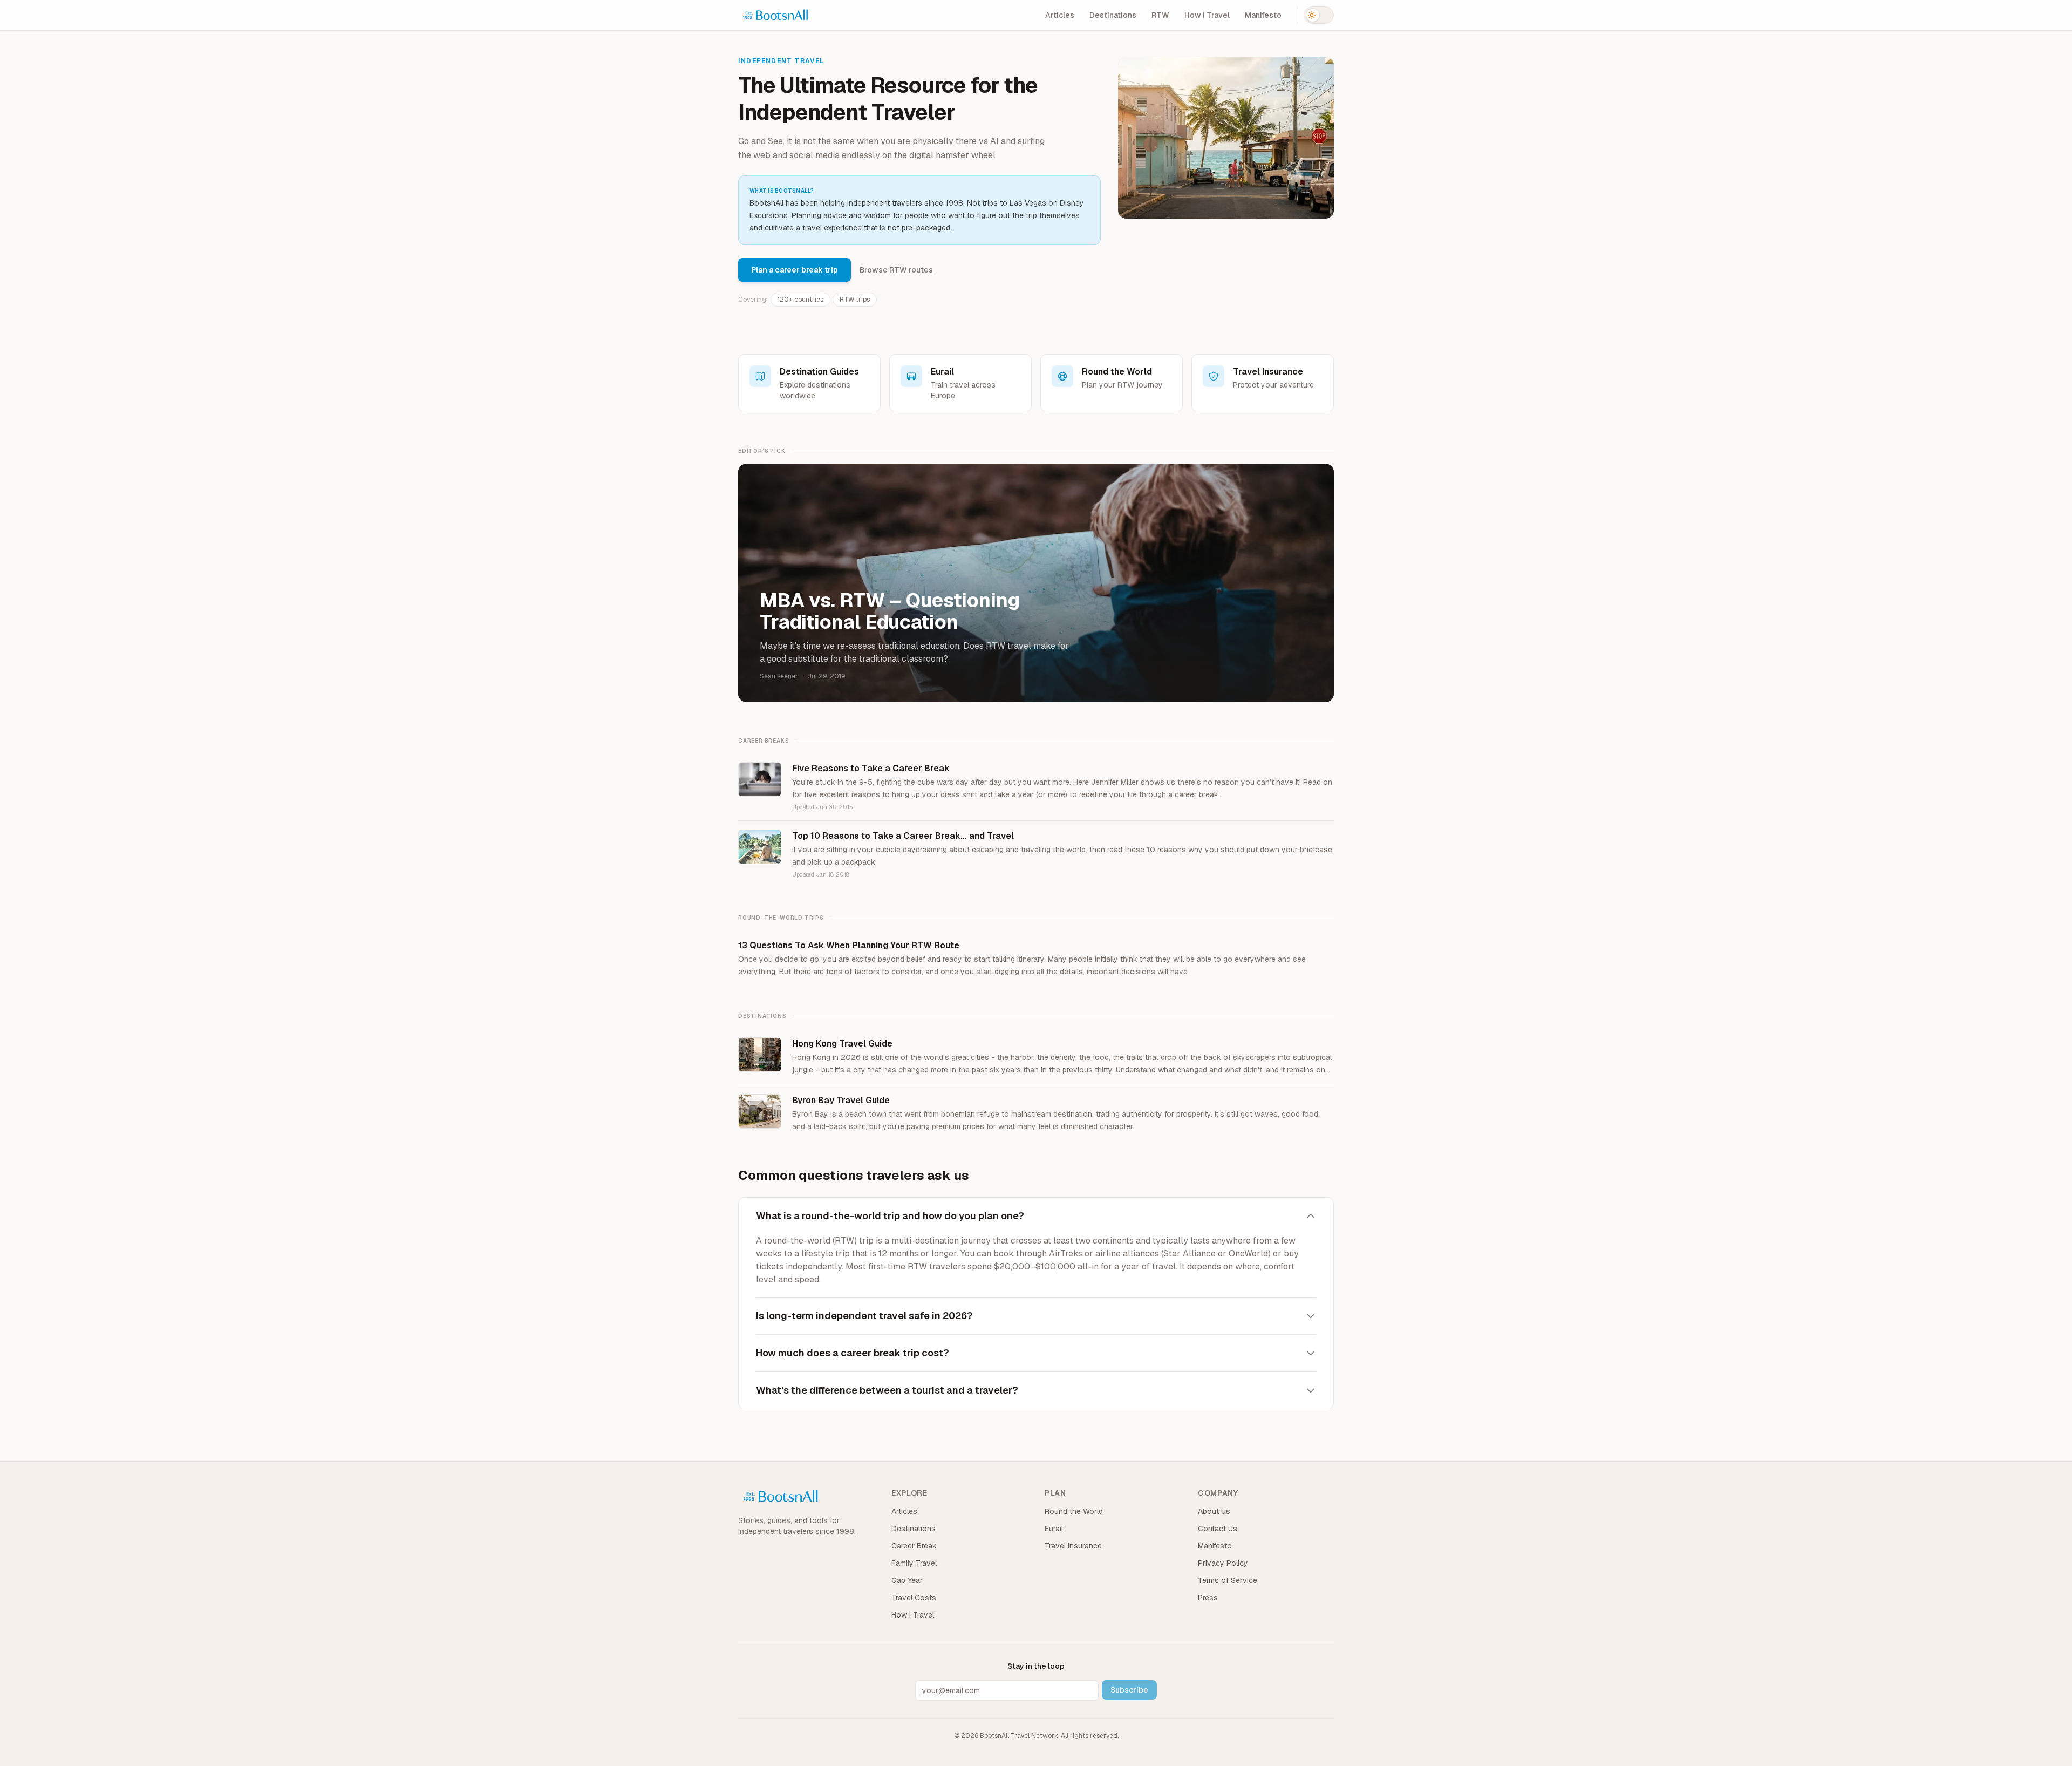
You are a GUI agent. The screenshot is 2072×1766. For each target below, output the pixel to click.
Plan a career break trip (795, 270)
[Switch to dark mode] (1319, 15)
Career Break (914, 1546)
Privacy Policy (1223, 1563)
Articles (1060, 15)
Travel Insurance (1073, 1546)
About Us (1214, 1511)
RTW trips (855, 300)
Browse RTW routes (896, 270)
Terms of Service (1228, 1580)
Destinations (1113, 15)
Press (1208, 1598)
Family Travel (914, 1563)
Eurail (1054, 1529)
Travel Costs (914, 1598)
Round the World (1074, 1511)
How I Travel (1207, 15)
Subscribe (1129, 1690)
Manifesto (1263, 15)
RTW (1160, 15)
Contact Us (1218, 1529)
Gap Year (907, 1580)
